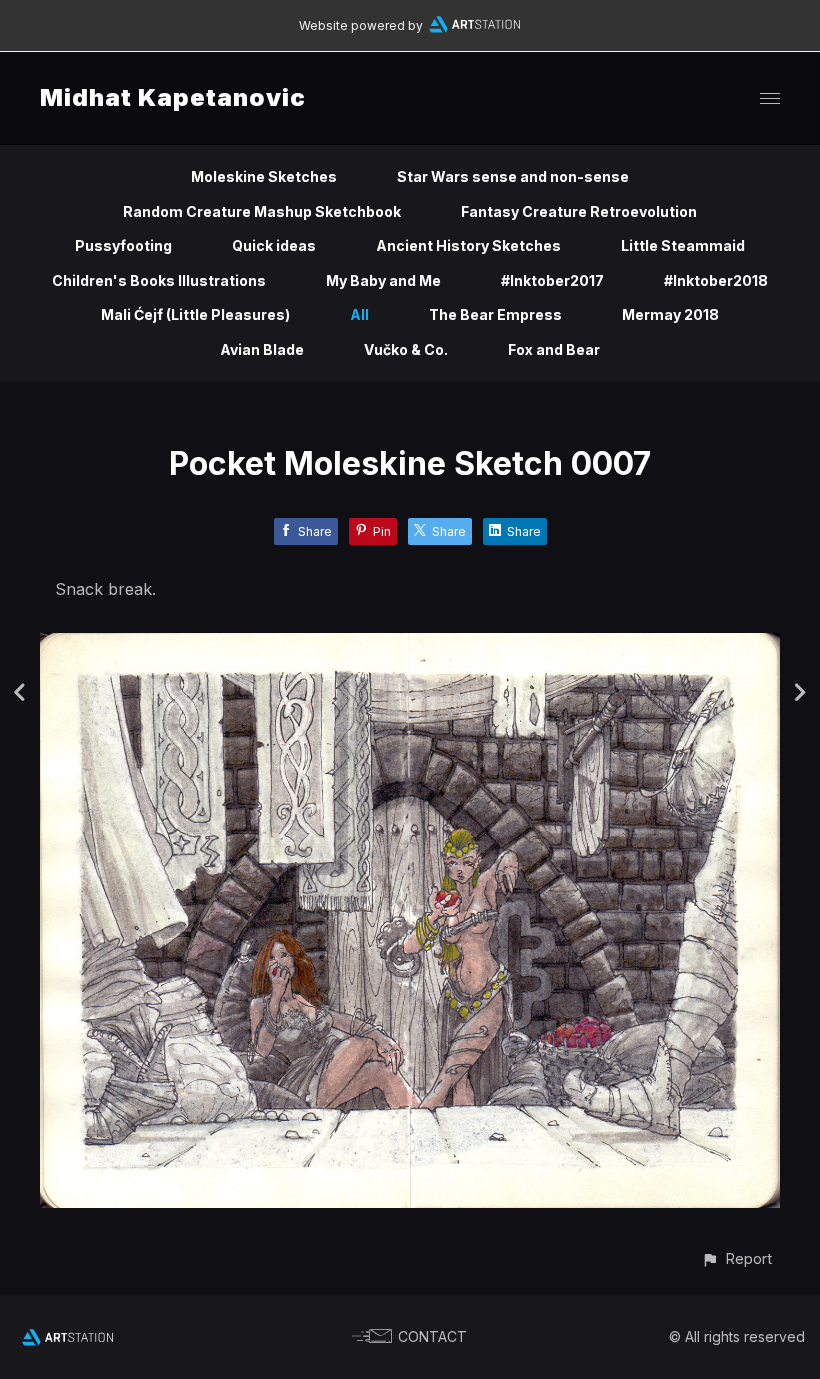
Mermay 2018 (670, 314)
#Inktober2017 (552, 280)
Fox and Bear (554, 349)
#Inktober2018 (716, 280)
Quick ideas (274, 245)
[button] (736, 1258)
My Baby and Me (383, 280)
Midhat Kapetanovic (173, 97)
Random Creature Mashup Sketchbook (262, 211)
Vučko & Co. (406, 349)
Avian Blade (262, 349)
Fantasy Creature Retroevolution (579, 211)
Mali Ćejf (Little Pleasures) (195, 314)
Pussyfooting (123, 245)
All (359, 314)
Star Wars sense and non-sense (513, 176)
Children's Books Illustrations (159, 280)
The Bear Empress (495, 314)
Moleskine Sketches (264, 176)
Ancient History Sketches (468, 245)
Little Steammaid (683, 245)
